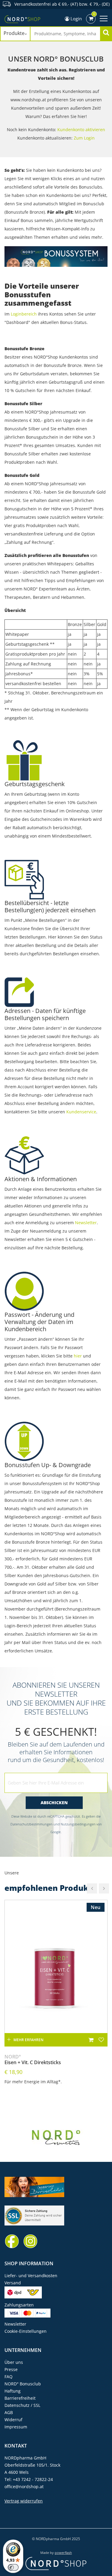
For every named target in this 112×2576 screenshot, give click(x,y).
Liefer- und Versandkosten (31, 2276)
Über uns (14, 2362)
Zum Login (84, 138)
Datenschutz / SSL (22, 2405)
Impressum (16, 2427)
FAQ (9, 2377)
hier (78, 1356)
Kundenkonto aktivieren (81, 130)
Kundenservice (81, 1112)
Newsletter (86, 1223)
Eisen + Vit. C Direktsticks (33, 2060)
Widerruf (13, 2420)
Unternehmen (23, 2350)
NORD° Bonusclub (23, 2384)
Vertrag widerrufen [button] (24, 2501)
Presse (11, 2369)
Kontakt (16, 2446)
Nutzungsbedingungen (78, 1824)
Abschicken (54, 1803)
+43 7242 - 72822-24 (33, 2479)
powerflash (63, 2553)
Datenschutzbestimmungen (32, 1824)
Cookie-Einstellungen (26, 2331)
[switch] (13, 2567)
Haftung (13, 2391)
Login (76, 19)
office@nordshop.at (24, 2487)
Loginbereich (24, 314)
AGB (9, 2412)
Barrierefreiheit (20, 2398)
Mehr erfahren (28, 2040)
